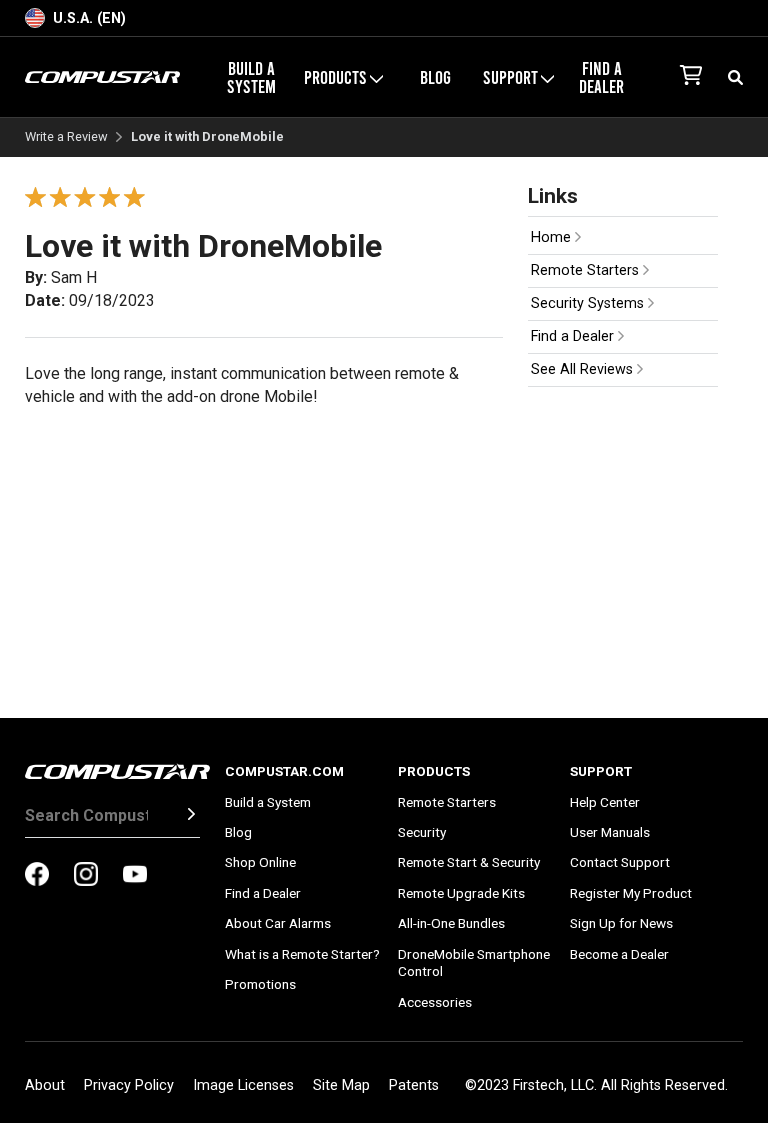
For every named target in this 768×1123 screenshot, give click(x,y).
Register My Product (631, 893)
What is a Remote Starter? (302, 954)
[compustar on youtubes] (135, 876)
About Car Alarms (278, 923)
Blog (435, 77)
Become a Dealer (619, 954)
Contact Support (620, 862)
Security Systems (589, 303)
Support (601, 771)
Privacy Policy (129, 1085)
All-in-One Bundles (451, 923)
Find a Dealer (601, 77)
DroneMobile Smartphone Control (474, 963)
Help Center (605, 802)
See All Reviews (584, 369)
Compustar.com (284, 771)
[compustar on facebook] (37, 876)
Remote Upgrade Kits (461, 893)
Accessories (435, 1002)
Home (553, 237)
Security (422, 832)
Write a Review (66, 137)
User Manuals (610, 832)
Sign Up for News (621, 923)
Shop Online (260, 862)
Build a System (251, 77)
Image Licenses (243, 1085)
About (45, 1085)
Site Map (341, 1085)
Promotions (260, 984)
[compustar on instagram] (86, 876)
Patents (414, 1085)
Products (434, 771)
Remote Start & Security (469, 862)
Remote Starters (587, 270)
